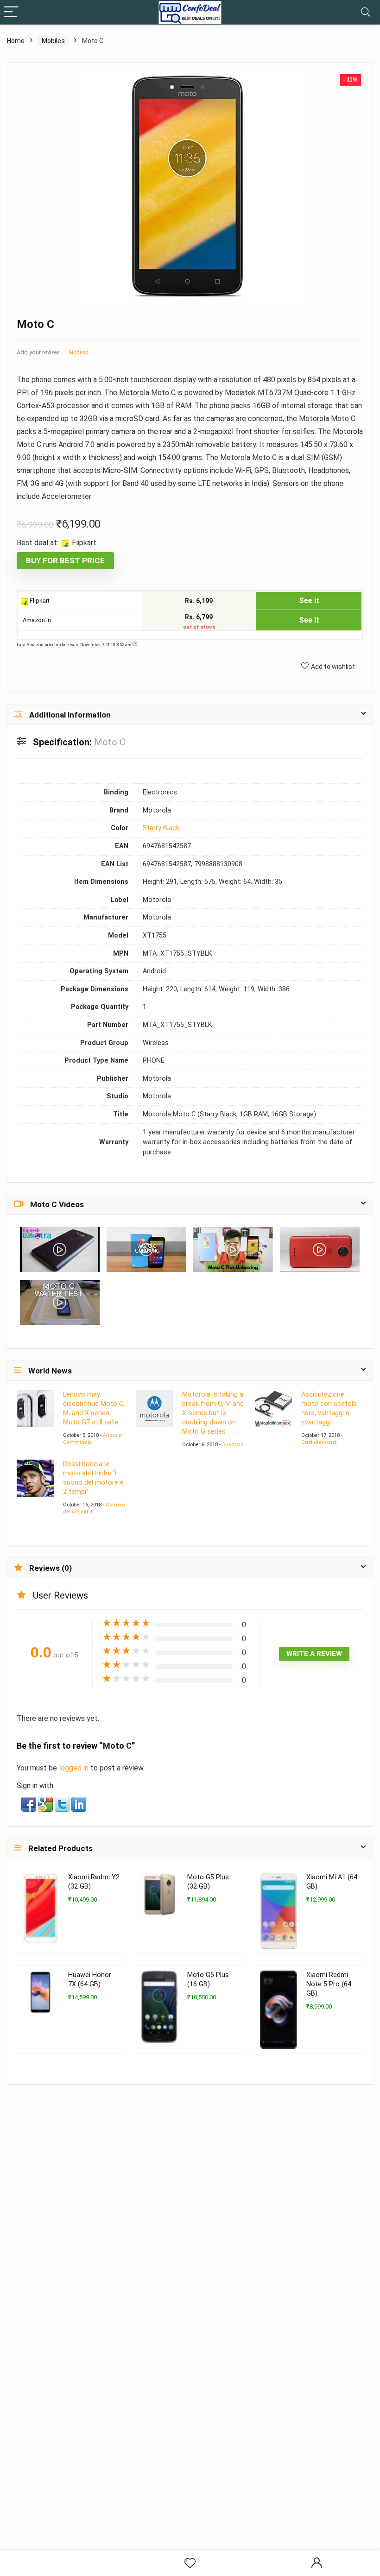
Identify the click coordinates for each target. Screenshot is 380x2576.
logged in (75, 1768)
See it (309, 601)
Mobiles (53, 41)
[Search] (366, 12)
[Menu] (11, 12)
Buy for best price (65, 561)
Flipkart (39, 601)
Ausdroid (233, 1445)
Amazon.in (36, 620)
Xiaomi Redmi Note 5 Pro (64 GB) (329, 1984)
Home (16, 41)
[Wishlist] (190, 2563)
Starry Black (161, 828)
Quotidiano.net (319, 1442)
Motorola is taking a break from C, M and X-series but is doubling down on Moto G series (213, 1413)
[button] (30, 1803)
